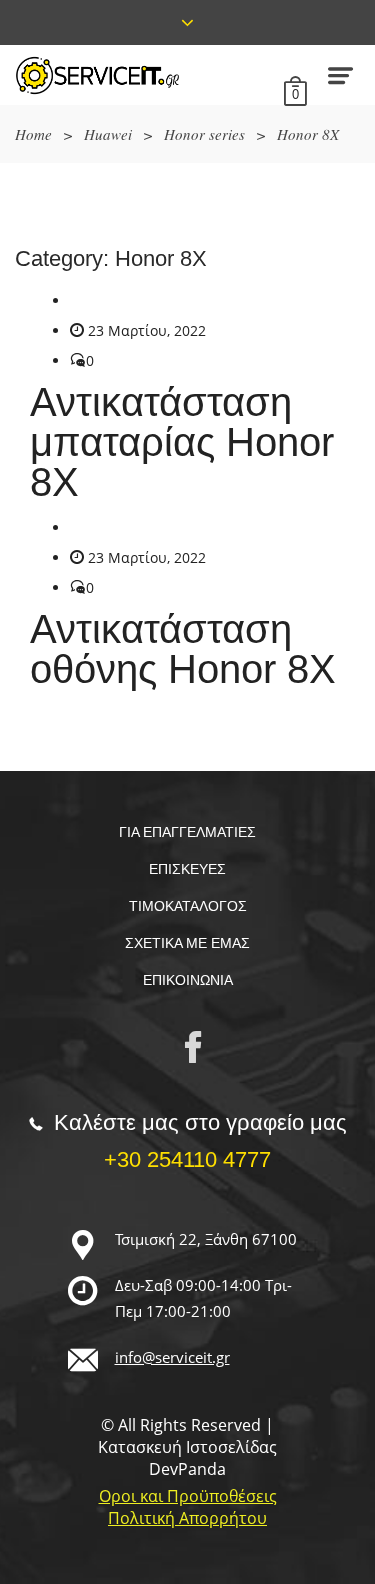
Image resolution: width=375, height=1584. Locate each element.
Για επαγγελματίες (187, 832)
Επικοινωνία (188, 980)
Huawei (108, 134)
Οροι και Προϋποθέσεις (188, 1496)
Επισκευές (187, 869)
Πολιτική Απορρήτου (187, 1518)
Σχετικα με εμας (187, 943)
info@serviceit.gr (172, 1357)
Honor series (204, 134)
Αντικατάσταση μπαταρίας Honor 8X (182, 442)
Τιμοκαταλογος (188, 906)
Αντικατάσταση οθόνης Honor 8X (183, 649)
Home (33, 134)
